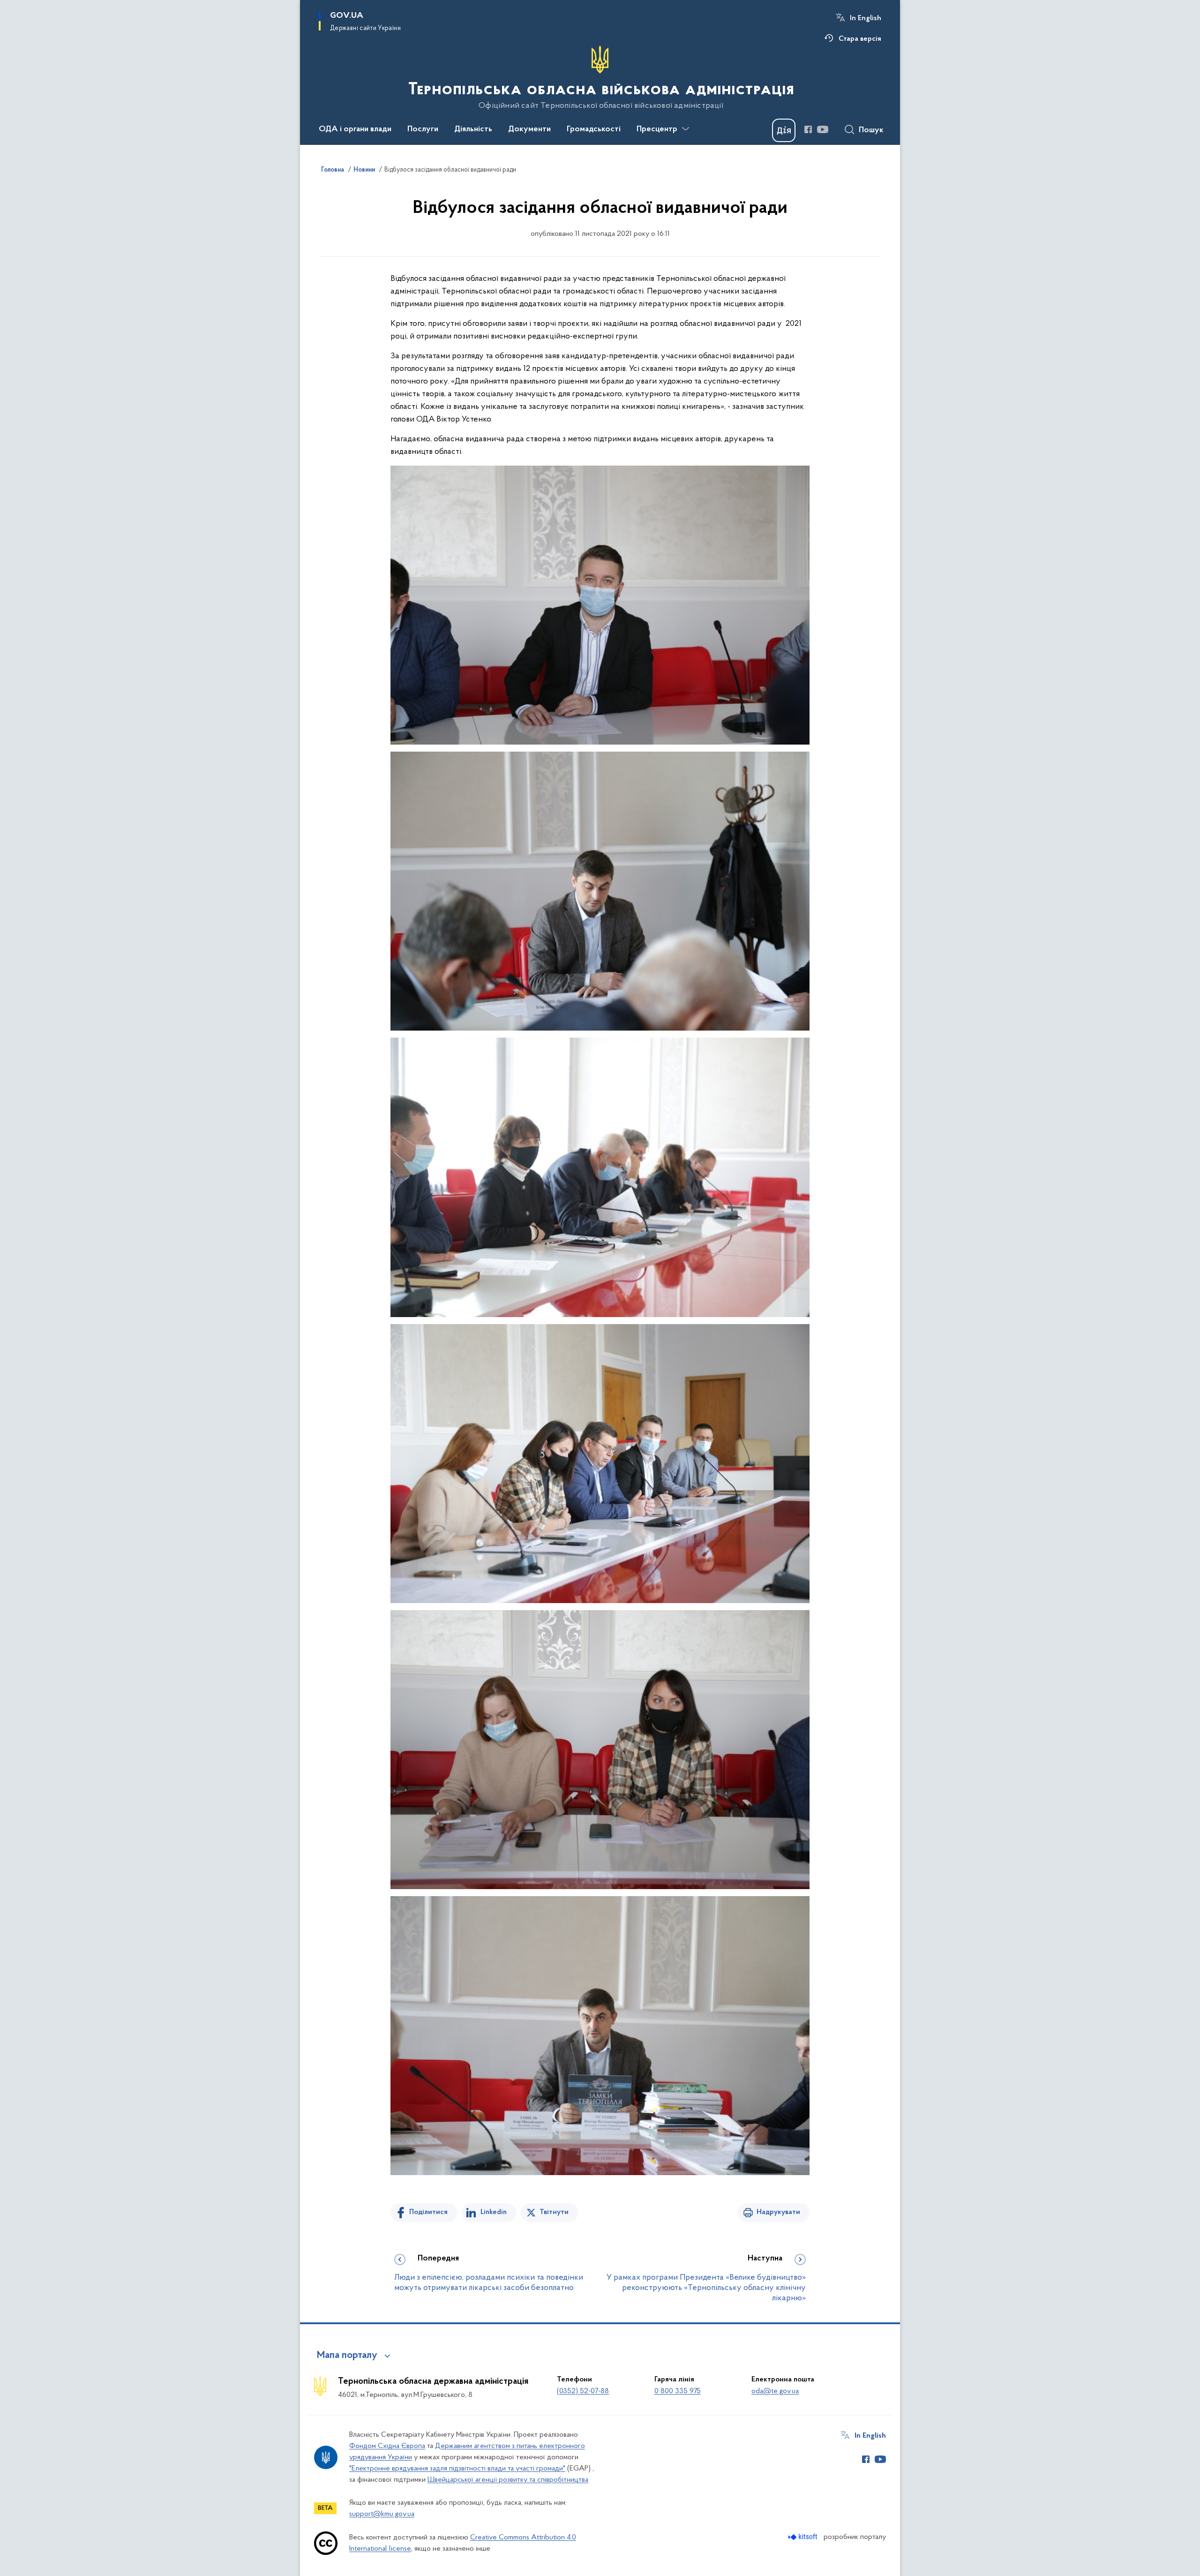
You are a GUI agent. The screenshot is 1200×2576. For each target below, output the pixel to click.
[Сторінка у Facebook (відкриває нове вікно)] (808, 129)
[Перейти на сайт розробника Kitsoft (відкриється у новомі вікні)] (804, 2537)
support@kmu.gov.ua (382, 2514)
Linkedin (494, 2212)
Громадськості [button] (594, 129)
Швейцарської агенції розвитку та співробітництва (508, 2480)
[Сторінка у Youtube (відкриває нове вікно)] (823, 129)
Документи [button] (529, 129)
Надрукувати (778, 2212)
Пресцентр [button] (657, 129)
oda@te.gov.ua (775, 2391)
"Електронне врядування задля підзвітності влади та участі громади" (457, 2469)
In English (866, 18)
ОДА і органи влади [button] (355, 129)
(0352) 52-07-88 (583, 2391)
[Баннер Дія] (784, 130)
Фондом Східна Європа (387, 2446)
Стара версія (860, 39)
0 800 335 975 (678, 2391)
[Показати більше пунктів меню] (685, 129)
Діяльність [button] (473, 129)
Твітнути (554, 2212)
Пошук (871, 130)
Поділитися (428, 2212)
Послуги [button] (423, 129)
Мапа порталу (347, 2356)
